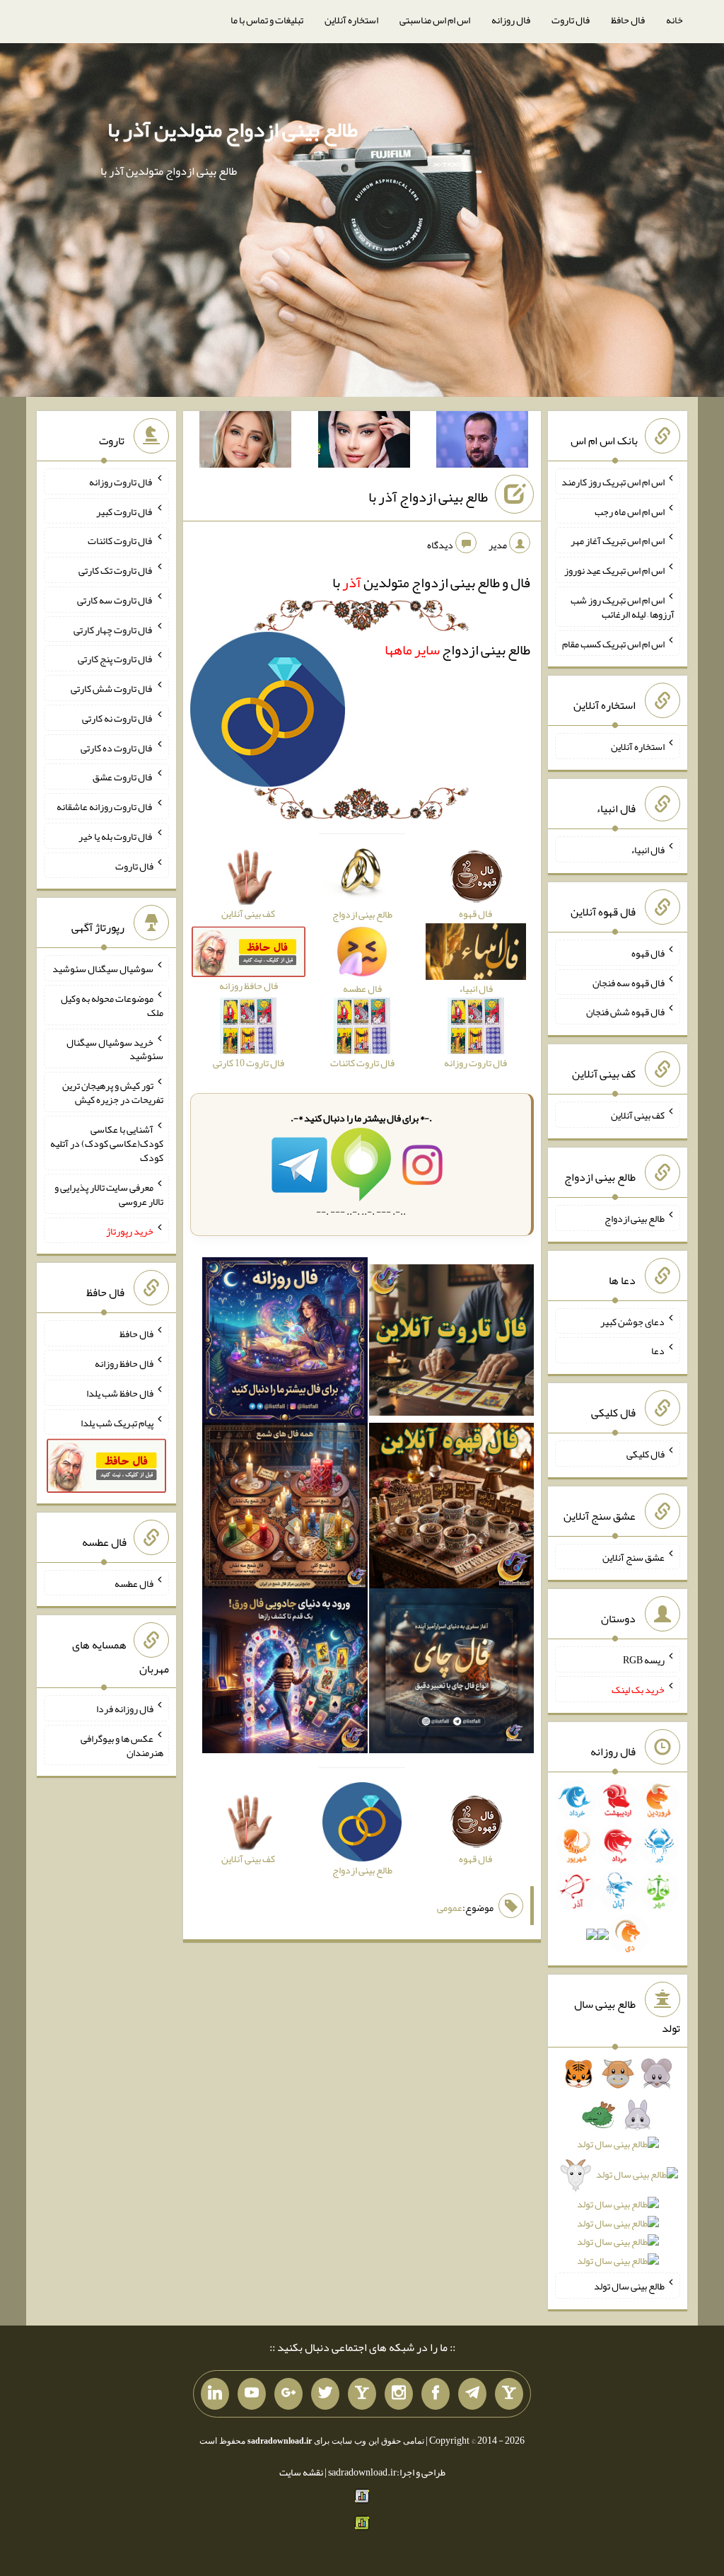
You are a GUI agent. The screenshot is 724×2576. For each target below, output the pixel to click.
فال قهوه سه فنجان (629, 982)
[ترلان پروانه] (364, 442)
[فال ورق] (285, 1674)
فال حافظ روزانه (124, 1363)
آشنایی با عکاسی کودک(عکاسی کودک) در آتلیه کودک (107, 1143)
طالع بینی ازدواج (457, 649)
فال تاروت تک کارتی (116, 570)
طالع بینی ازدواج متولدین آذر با (233, 129)
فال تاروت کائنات (121, 541)
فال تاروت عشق (123, 777)
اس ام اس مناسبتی (435, 20)
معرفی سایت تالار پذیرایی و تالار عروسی (109, 1194)
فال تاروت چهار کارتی (113, 629)
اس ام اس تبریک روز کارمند (613, 482)
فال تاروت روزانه (121, 482)
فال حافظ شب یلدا (120, 1393)
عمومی (450, 1908)
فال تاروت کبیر (125, 511)
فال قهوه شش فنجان (625, 1012)
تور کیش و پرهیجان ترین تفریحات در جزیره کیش (113, 1092)
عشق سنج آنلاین (633, 1556)
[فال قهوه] (452, 1508)
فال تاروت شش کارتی (112, 688)
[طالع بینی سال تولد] (618, 2172)
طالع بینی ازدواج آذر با (428, 497)
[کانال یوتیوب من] (252, 2394)
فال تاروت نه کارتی (118, 718)
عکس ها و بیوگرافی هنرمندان (122, 1745)
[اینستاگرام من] (399, 2394)
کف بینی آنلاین (638, 1115)
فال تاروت (571, 20)
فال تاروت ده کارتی (117, 747)
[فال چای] (452, 1674)
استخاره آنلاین (351, 20)
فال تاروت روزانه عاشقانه (105, 807)
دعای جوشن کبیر (632, 1321)
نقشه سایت (301, 2472)
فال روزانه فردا (125, 1709)
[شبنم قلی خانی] (245, 442)
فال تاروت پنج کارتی (116, 659)
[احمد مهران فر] (482, 442)
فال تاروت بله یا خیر (116, 836)
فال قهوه (648, 953)
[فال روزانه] (285, 1344)
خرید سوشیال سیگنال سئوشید (115, 1049)
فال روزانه (511, 20)
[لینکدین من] (215, 2394)
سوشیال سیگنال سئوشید (103, 969)
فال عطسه (134, 1583)
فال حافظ (628, 20)
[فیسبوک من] (436, 2394)
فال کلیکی (646, 1454)
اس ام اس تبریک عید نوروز (614, 570)
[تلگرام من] (472, 2394)
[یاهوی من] (509, 2394)
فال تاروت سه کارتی (115, 600)
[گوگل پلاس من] (288, 2394)
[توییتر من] (325, 2394)
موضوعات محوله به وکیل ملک (112, 1005)
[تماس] (362, 2394)
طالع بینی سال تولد (629, 2286)
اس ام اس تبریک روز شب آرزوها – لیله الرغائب (623, 607)
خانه (675, 20)
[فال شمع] (285, 1508)
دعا (658, 1351)
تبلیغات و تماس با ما (267, 20)
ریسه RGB (644, 1660)
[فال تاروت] (452, 1344)
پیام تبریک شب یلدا (117, 1422)
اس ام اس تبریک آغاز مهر (618, 541)
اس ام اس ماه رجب (630, 511)
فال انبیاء (648, 850)
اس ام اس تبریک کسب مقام (613, 643)
